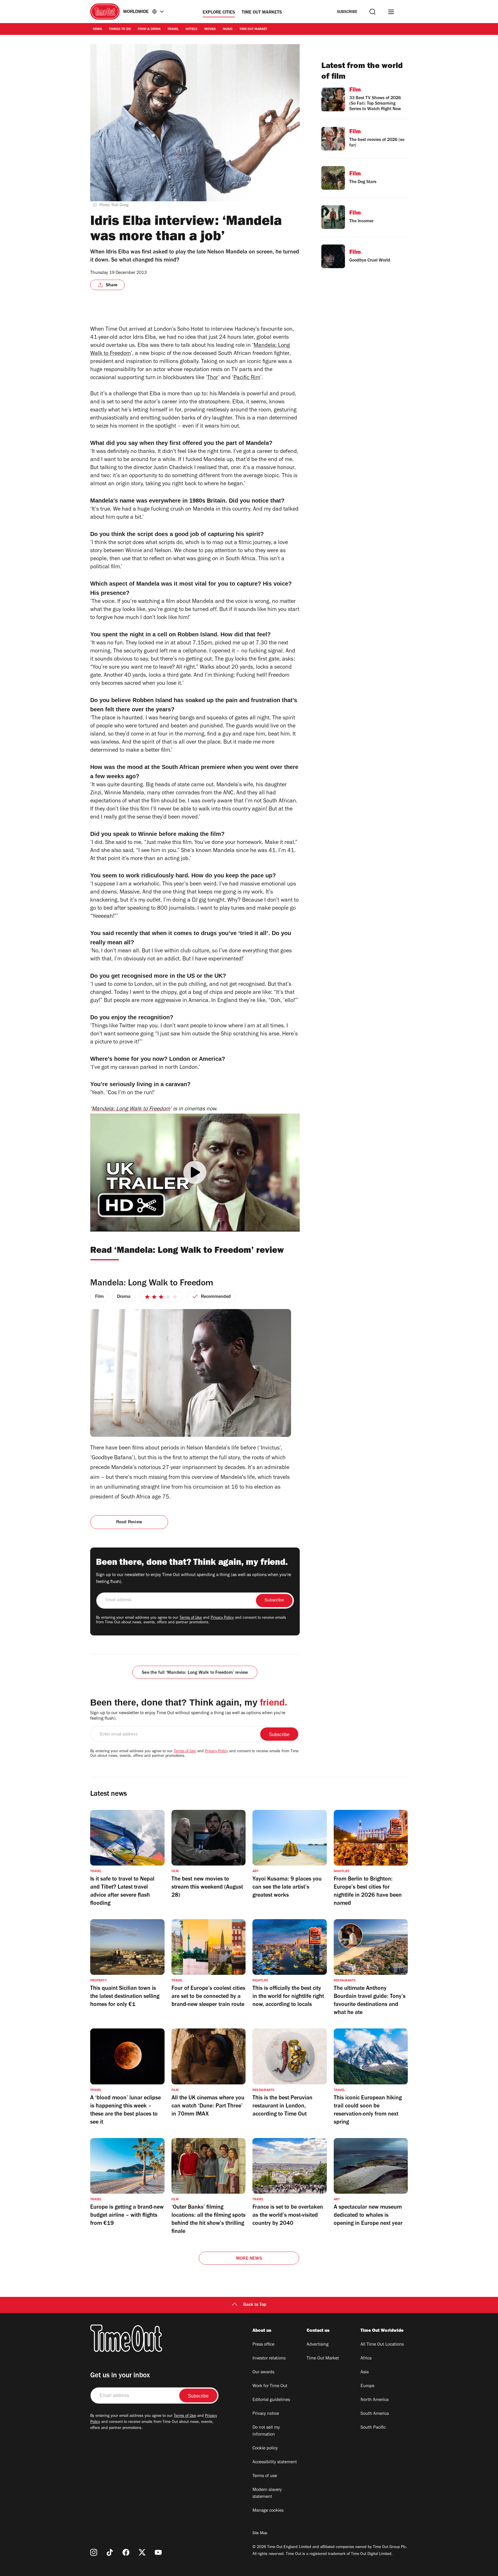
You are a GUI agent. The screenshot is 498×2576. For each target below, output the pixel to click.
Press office (263, 2345)
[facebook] (126, 2552)
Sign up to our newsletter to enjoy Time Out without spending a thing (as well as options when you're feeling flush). (194, 1579)
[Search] (372, 12)
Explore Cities (219, 13)
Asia (365, 2372)
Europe (367, 2386)
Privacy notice (266, 2414)
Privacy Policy (222, 1618)
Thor (213, 378)
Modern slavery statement (267, 2494)
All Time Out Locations (382, 2345)
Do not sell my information (266, 2431)
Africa (366, 2359)
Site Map (260, 2534)
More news (249, 2259)
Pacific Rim (247, 378)
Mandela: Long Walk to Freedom (131, 1110)
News (97, 29)
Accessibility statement (275, 2462)
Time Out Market (253, 29)
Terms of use (265, 2476)
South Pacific (373, 2428)
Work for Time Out (270, 2386)
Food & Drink (149, 29)
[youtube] (158, 2552)
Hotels (192, 29)
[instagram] (94, 2552)
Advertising (318, 2345)
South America (375, 2414)
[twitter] (142, 2552)
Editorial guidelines (271, 2400)
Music (228, 29)
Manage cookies (268, 2511)
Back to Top (255, 2305)
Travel (173, 29)
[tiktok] (110, 2552)
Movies (210, 29)
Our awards (263, 2372)
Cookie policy (265, 2449)
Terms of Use (191, 1618)
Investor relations (269, 2359)
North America (375, 2400)
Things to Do (120, 29)
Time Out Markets (262, 13)
